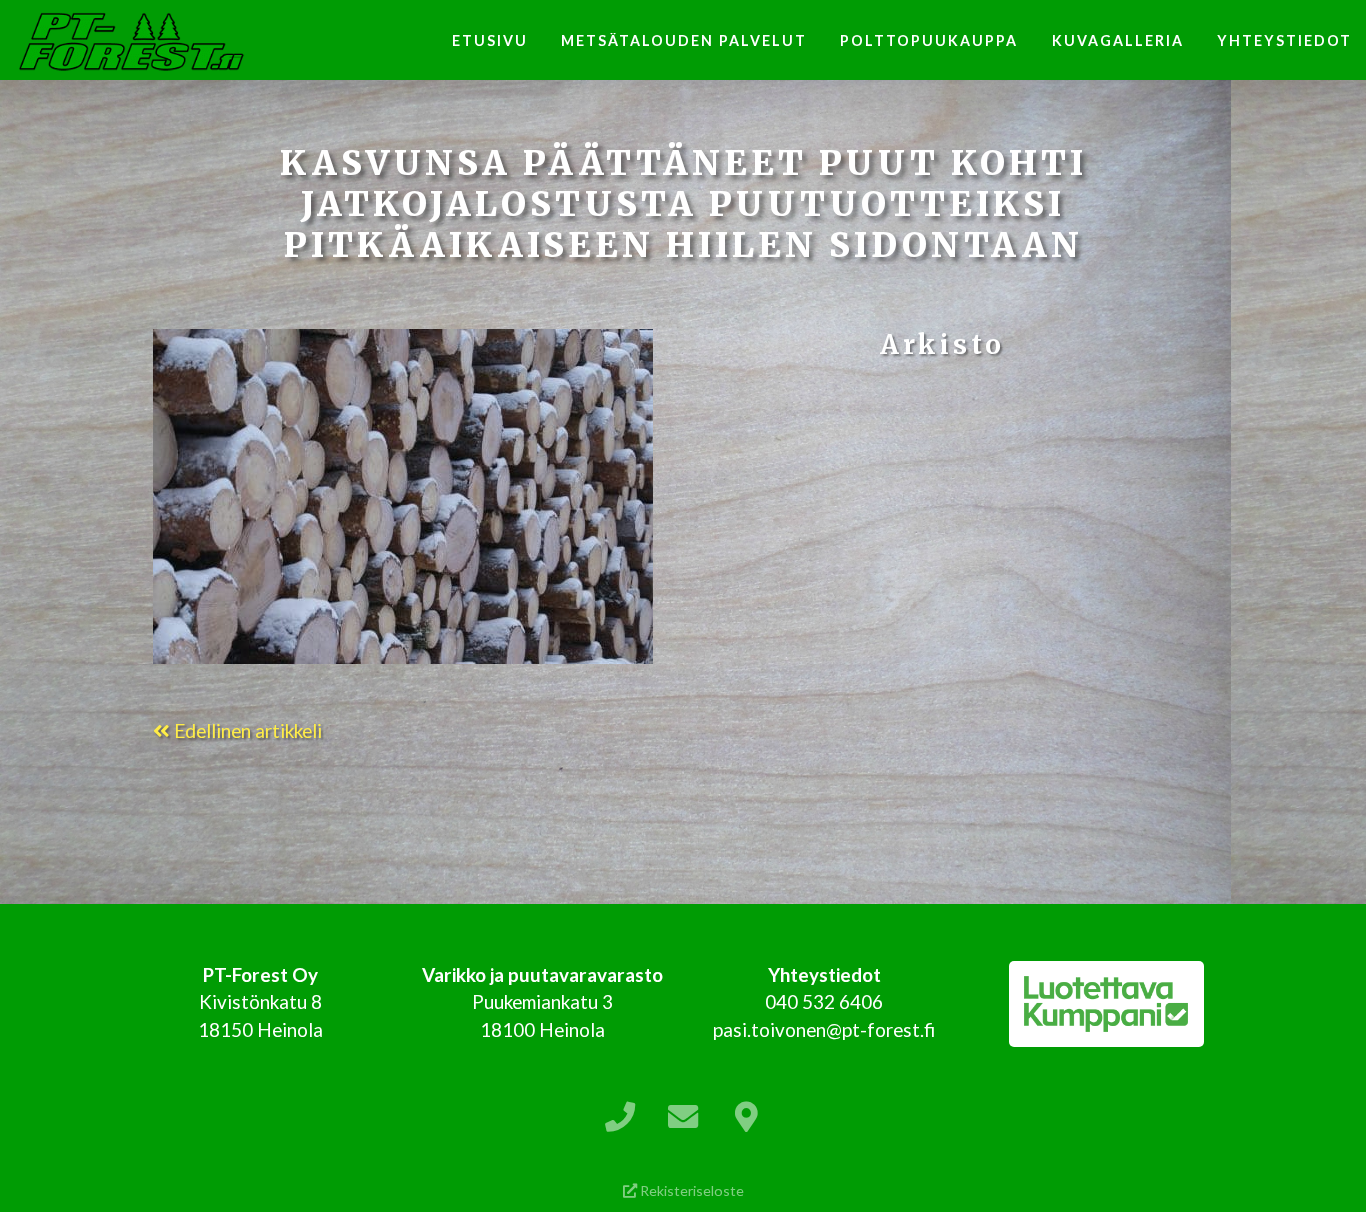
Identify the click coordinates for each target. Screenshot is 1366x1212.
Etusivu (490, 40)
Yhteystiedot (1284, 40)
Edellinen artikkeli (246, 730)
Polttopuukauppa (929, 40)
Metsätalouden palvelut (684, 40)
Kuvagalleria (1118, 40)
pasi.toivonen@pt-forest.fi (824, 1029)
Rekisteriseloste (690, 1190)
